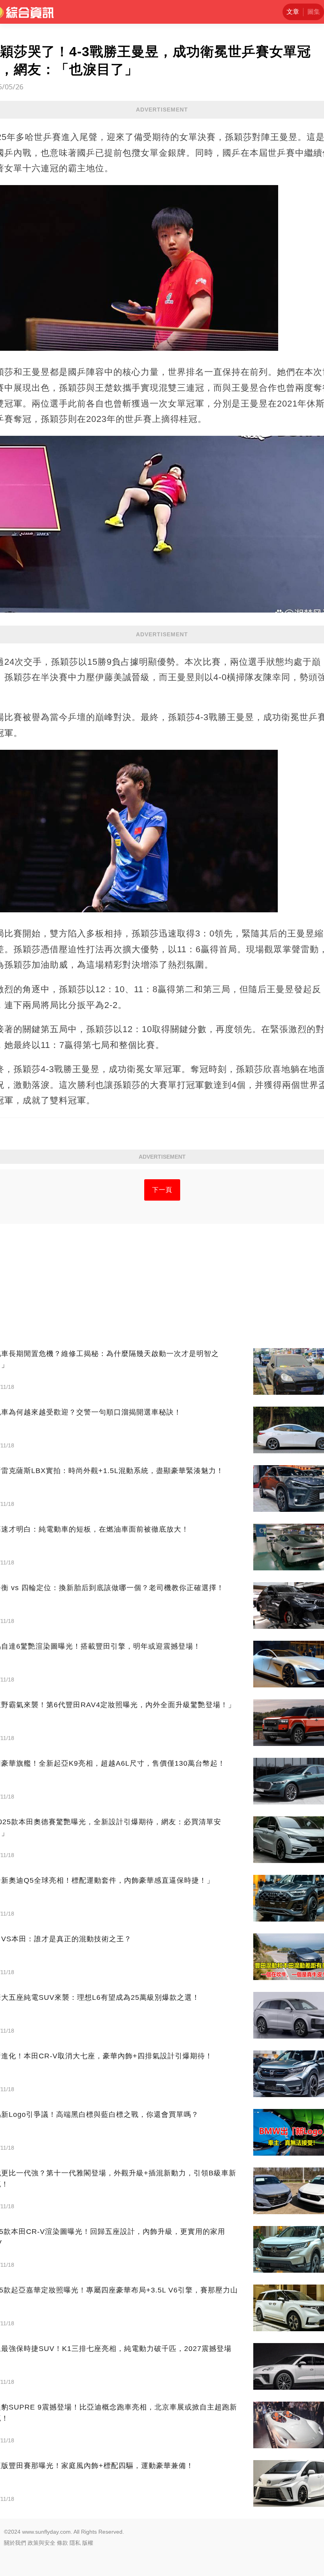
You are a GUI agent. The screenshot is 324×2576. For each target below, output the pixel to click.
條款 (62, 2543)
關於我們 (15, 2543)
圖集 (314, 12)
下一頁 (162, 1190)
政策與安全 (41, 2543)
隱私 (75, 2543)
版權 (88, 2543)
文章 (293, 12)
